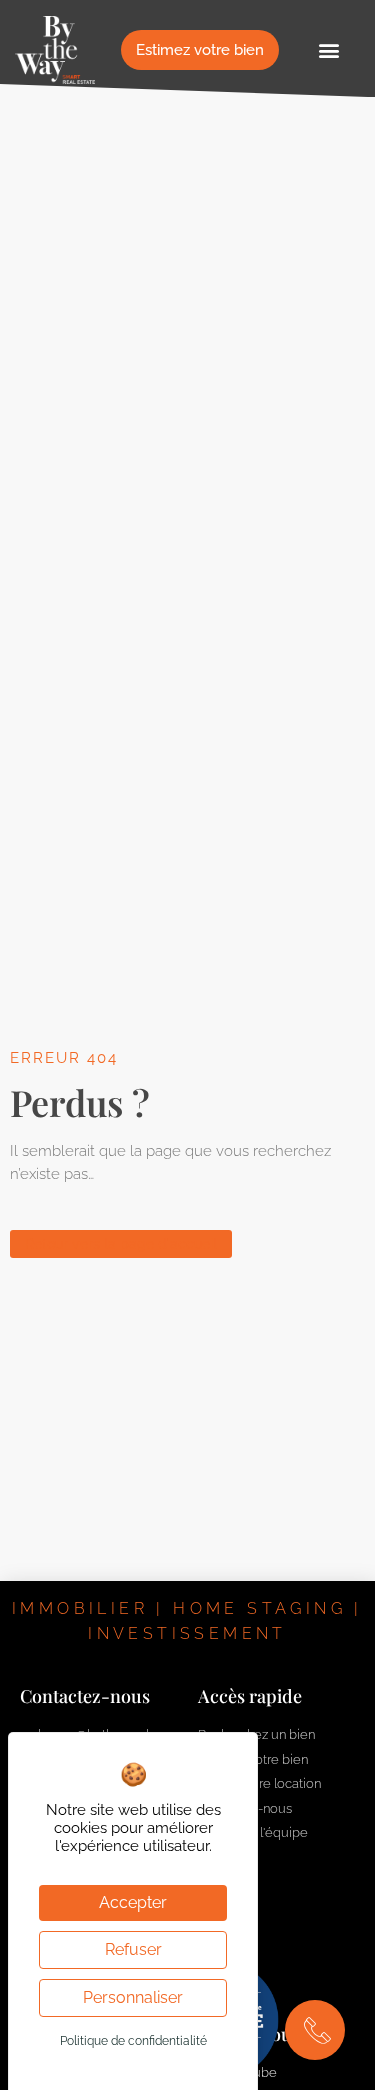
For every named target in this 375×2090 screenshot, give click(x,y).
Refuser (133, 1949)
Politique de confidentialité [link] (133, 2041)
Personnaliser (133, 1997)
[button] (328, 50)
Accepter (133, 1902)
